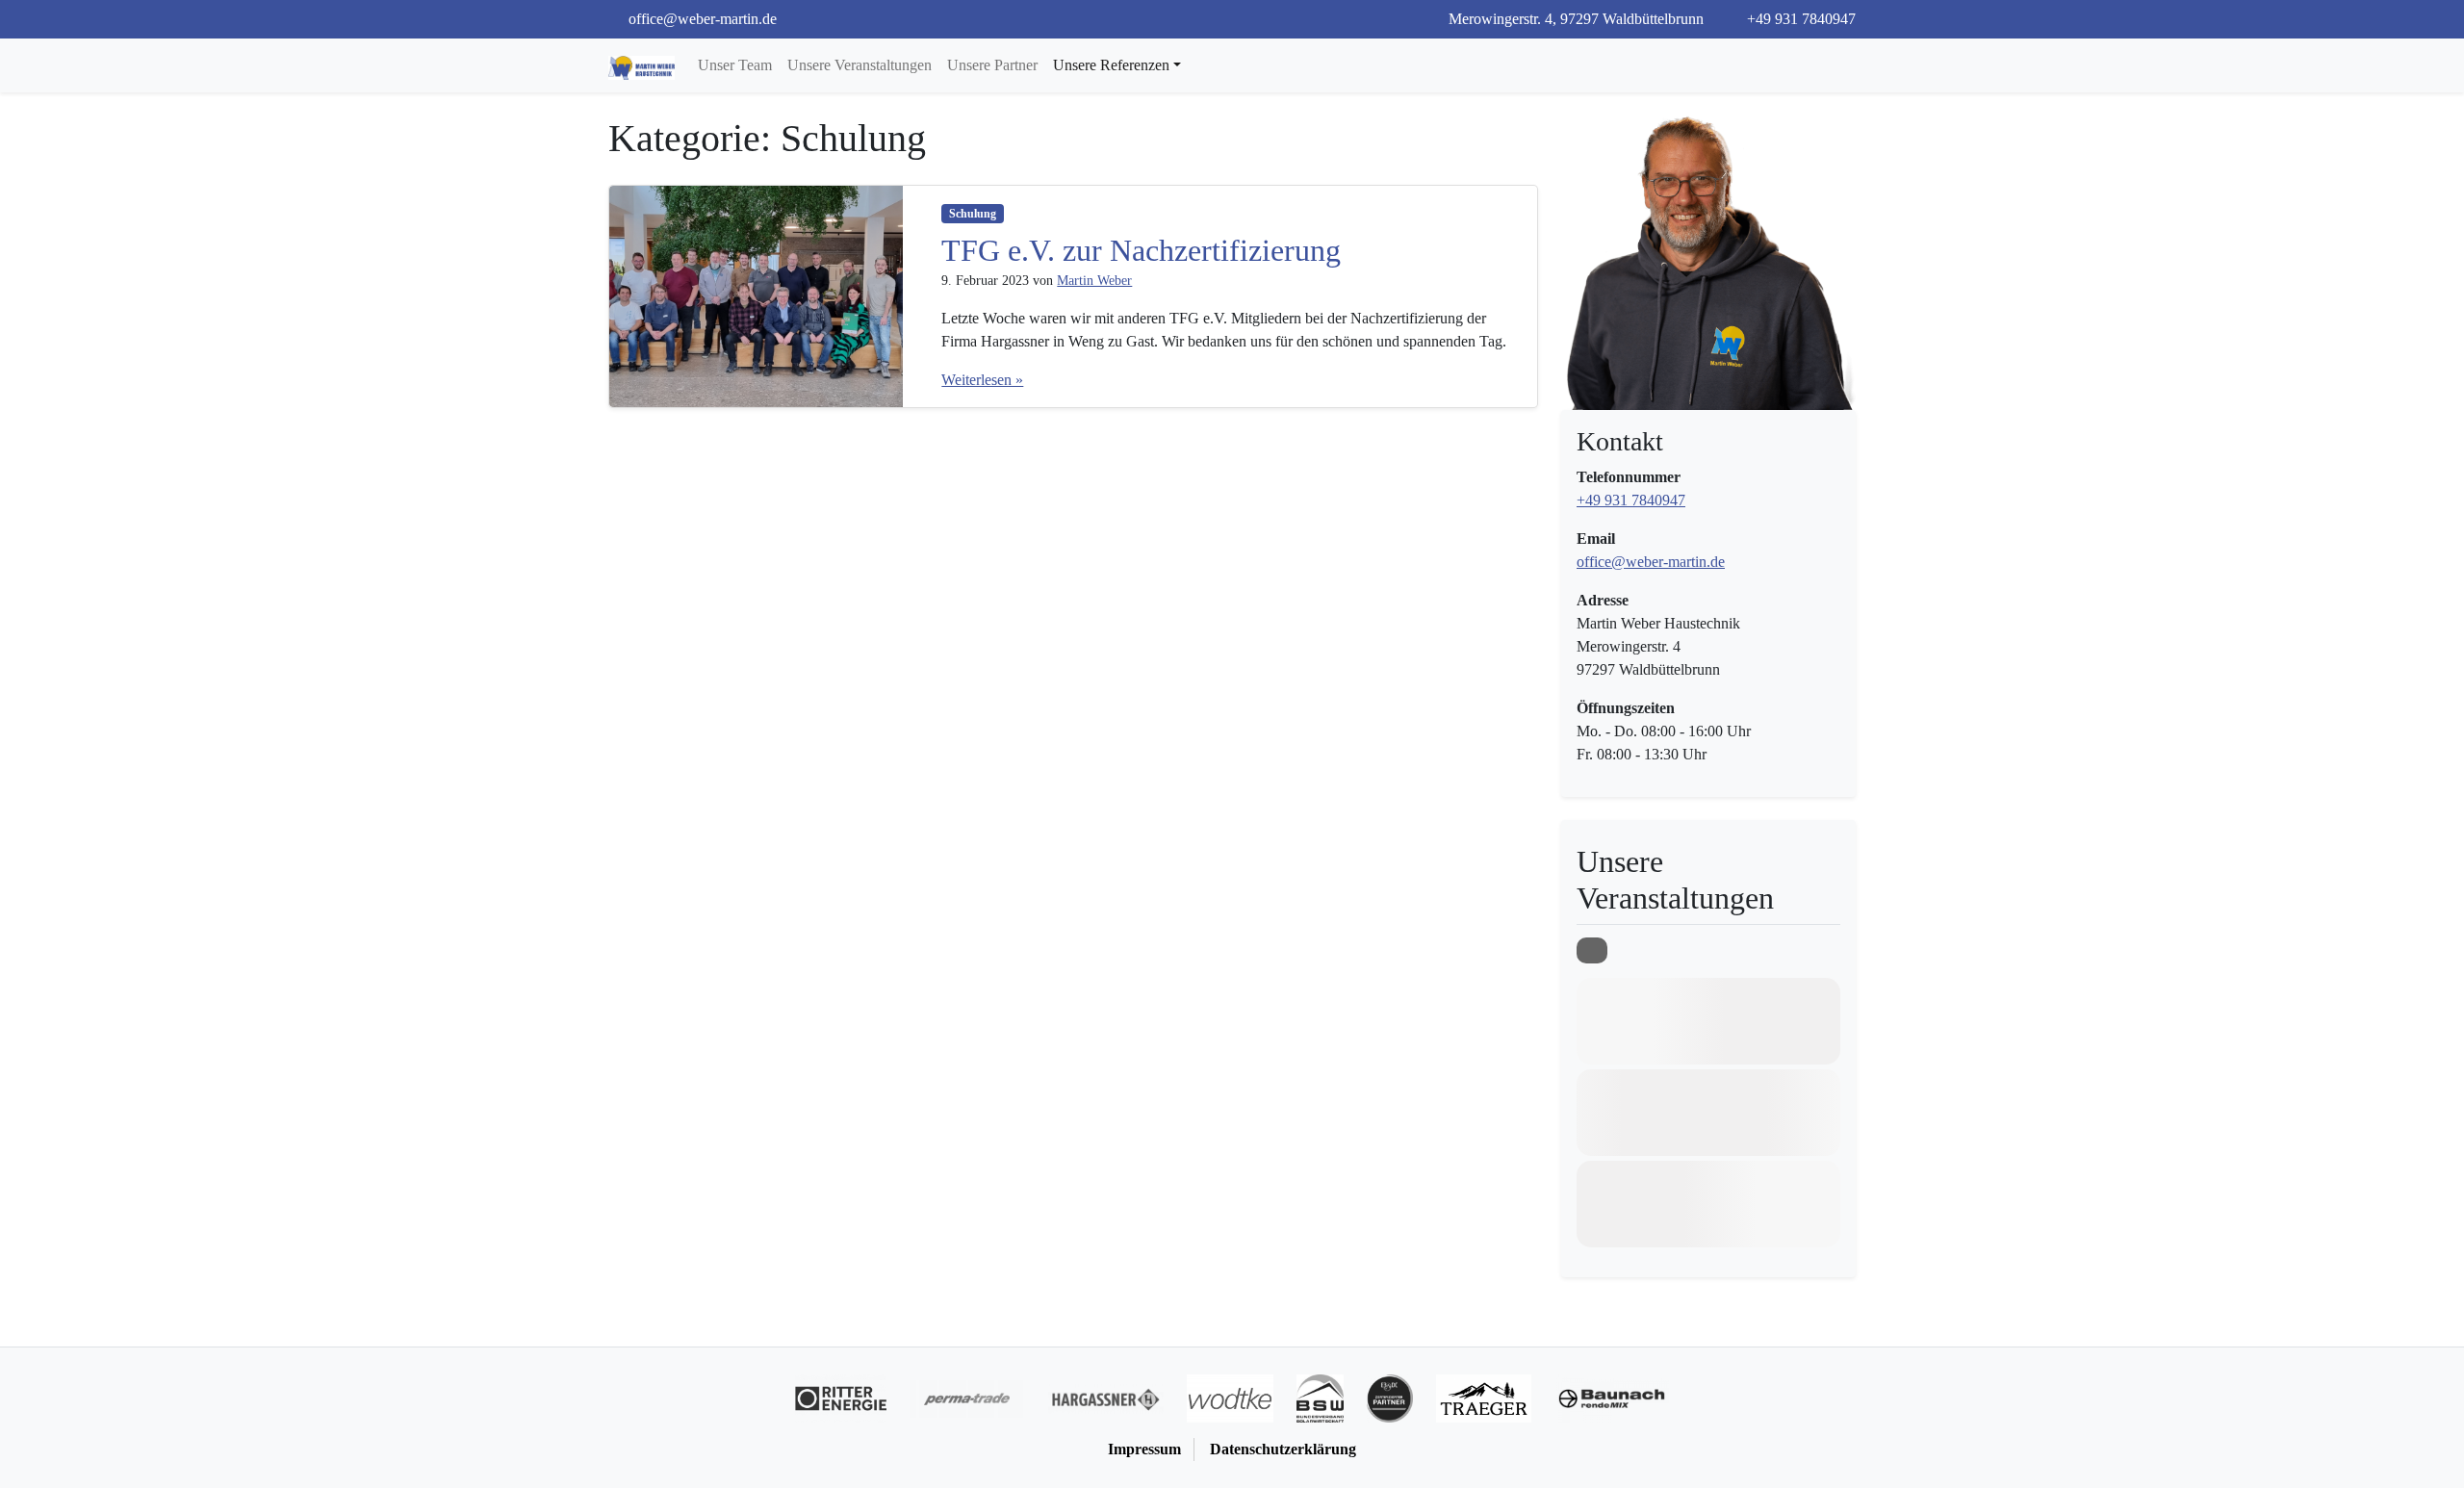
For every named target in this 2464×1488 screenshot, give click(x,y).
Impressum (1144, 1449)
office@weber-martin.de (1651, 562)
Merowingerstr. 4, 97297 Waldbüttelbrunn (1574, 19)
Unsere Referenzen (1111, 65)
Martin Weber (1094, 281)
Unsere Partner (992, 65)
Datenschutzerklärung (1283, 1449)
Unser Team (735, 65)
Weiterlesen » (982, 380)
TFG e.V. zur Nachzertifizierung (1141, 250)
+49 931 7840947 (1799, 19)
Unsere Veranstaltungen (860, 65)
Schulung (973, 214)
